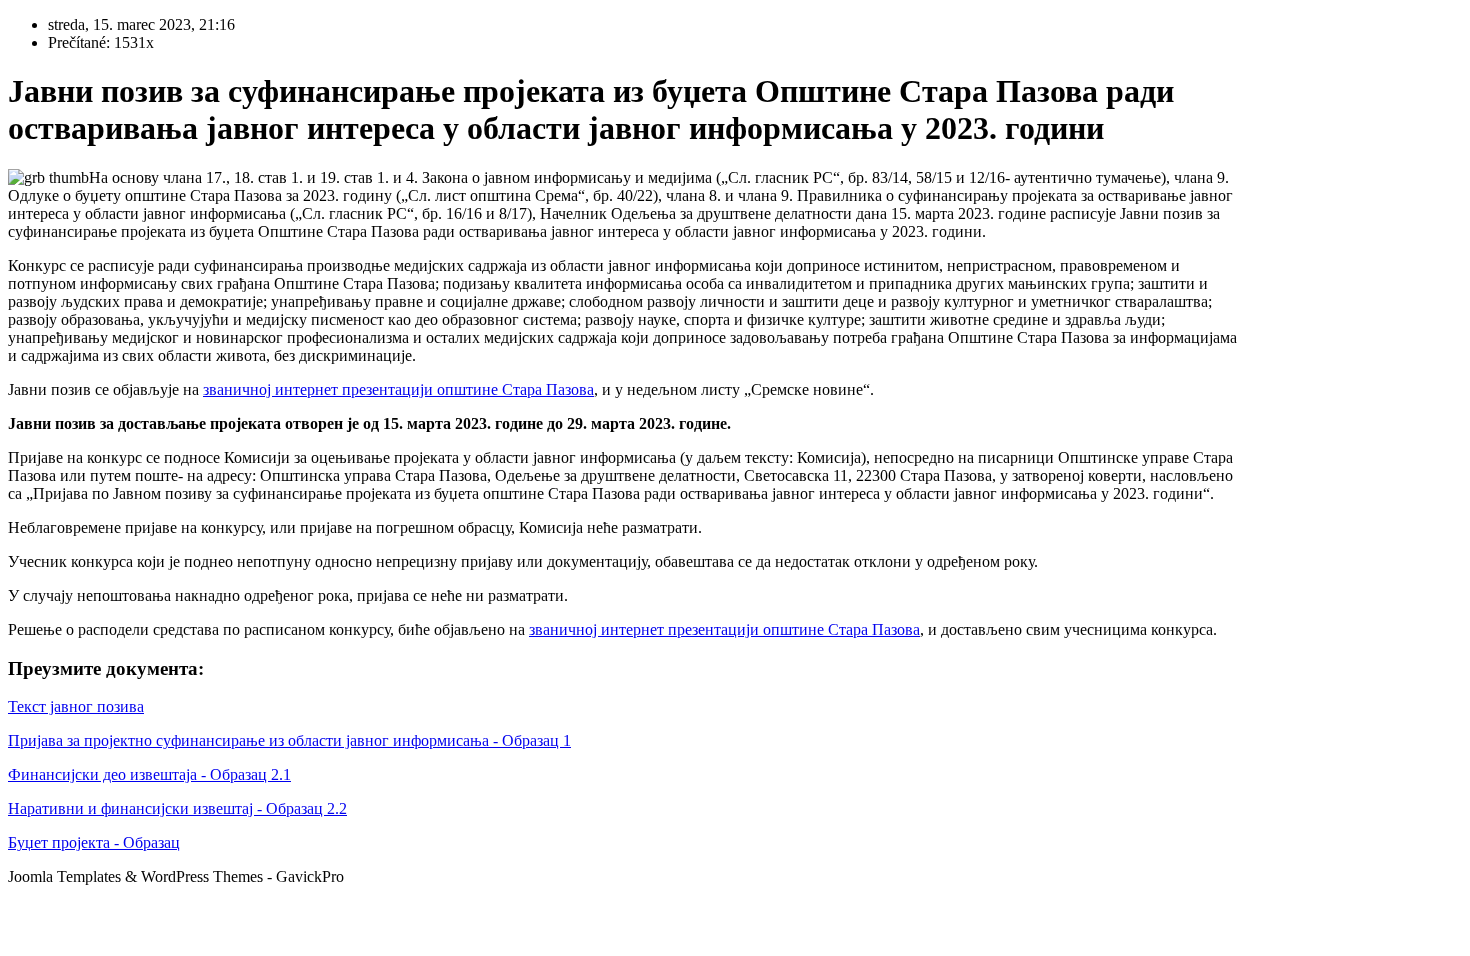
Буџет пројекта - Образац (94, 842)
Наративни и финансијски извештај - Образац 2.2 (177, 808)
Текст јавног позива (76, 706)
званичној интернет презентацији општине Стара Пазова (398, 389)
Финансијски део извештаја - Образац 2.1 (149, 774)
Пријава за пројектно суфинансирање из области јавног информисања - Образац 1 (289, 740)
